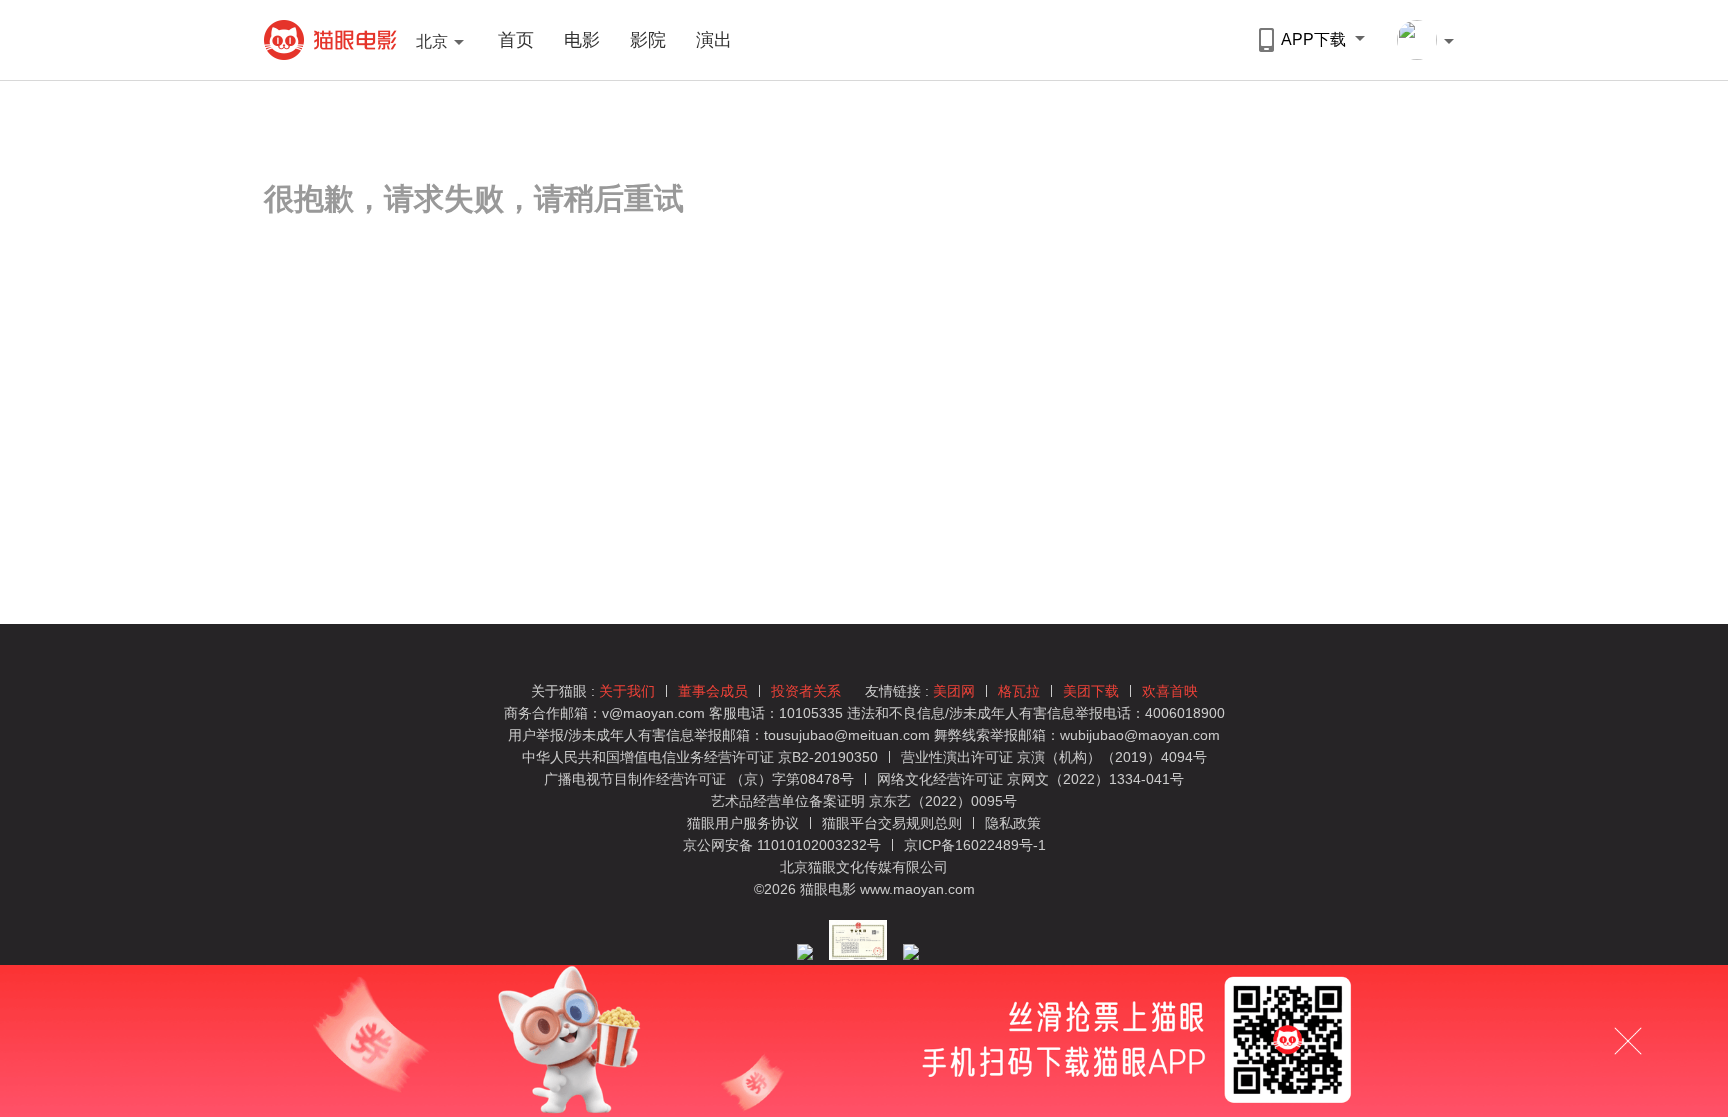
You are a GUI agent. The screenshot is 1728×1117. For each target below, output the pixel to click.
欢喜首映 (1170, 691)
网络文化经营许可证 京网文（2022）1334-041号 (1030, 779)
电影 (582, 40)
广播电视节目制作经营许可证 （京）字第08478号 (699, 779)
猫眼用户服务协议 (745, 823)
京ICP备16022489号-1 (975, 845)
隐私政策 (1013, 823)
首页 (516, 40)
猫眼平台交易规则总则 (894, 823)
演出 (714, 40)
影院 (648, 40)
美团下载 (1091, 691)
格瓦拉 (1019, 691)
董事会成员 (713, 691)
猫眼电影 (330, 40)
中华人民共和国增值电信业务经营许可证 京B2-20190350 (700, 757)
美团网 (954, 691)
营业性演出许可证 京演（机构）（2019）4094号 (1054, 757)
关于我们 (627, 691)
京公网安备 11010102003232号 (782, 845)
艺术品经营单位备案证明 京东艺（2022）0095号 (864, 801)
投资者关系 (806, 691)
